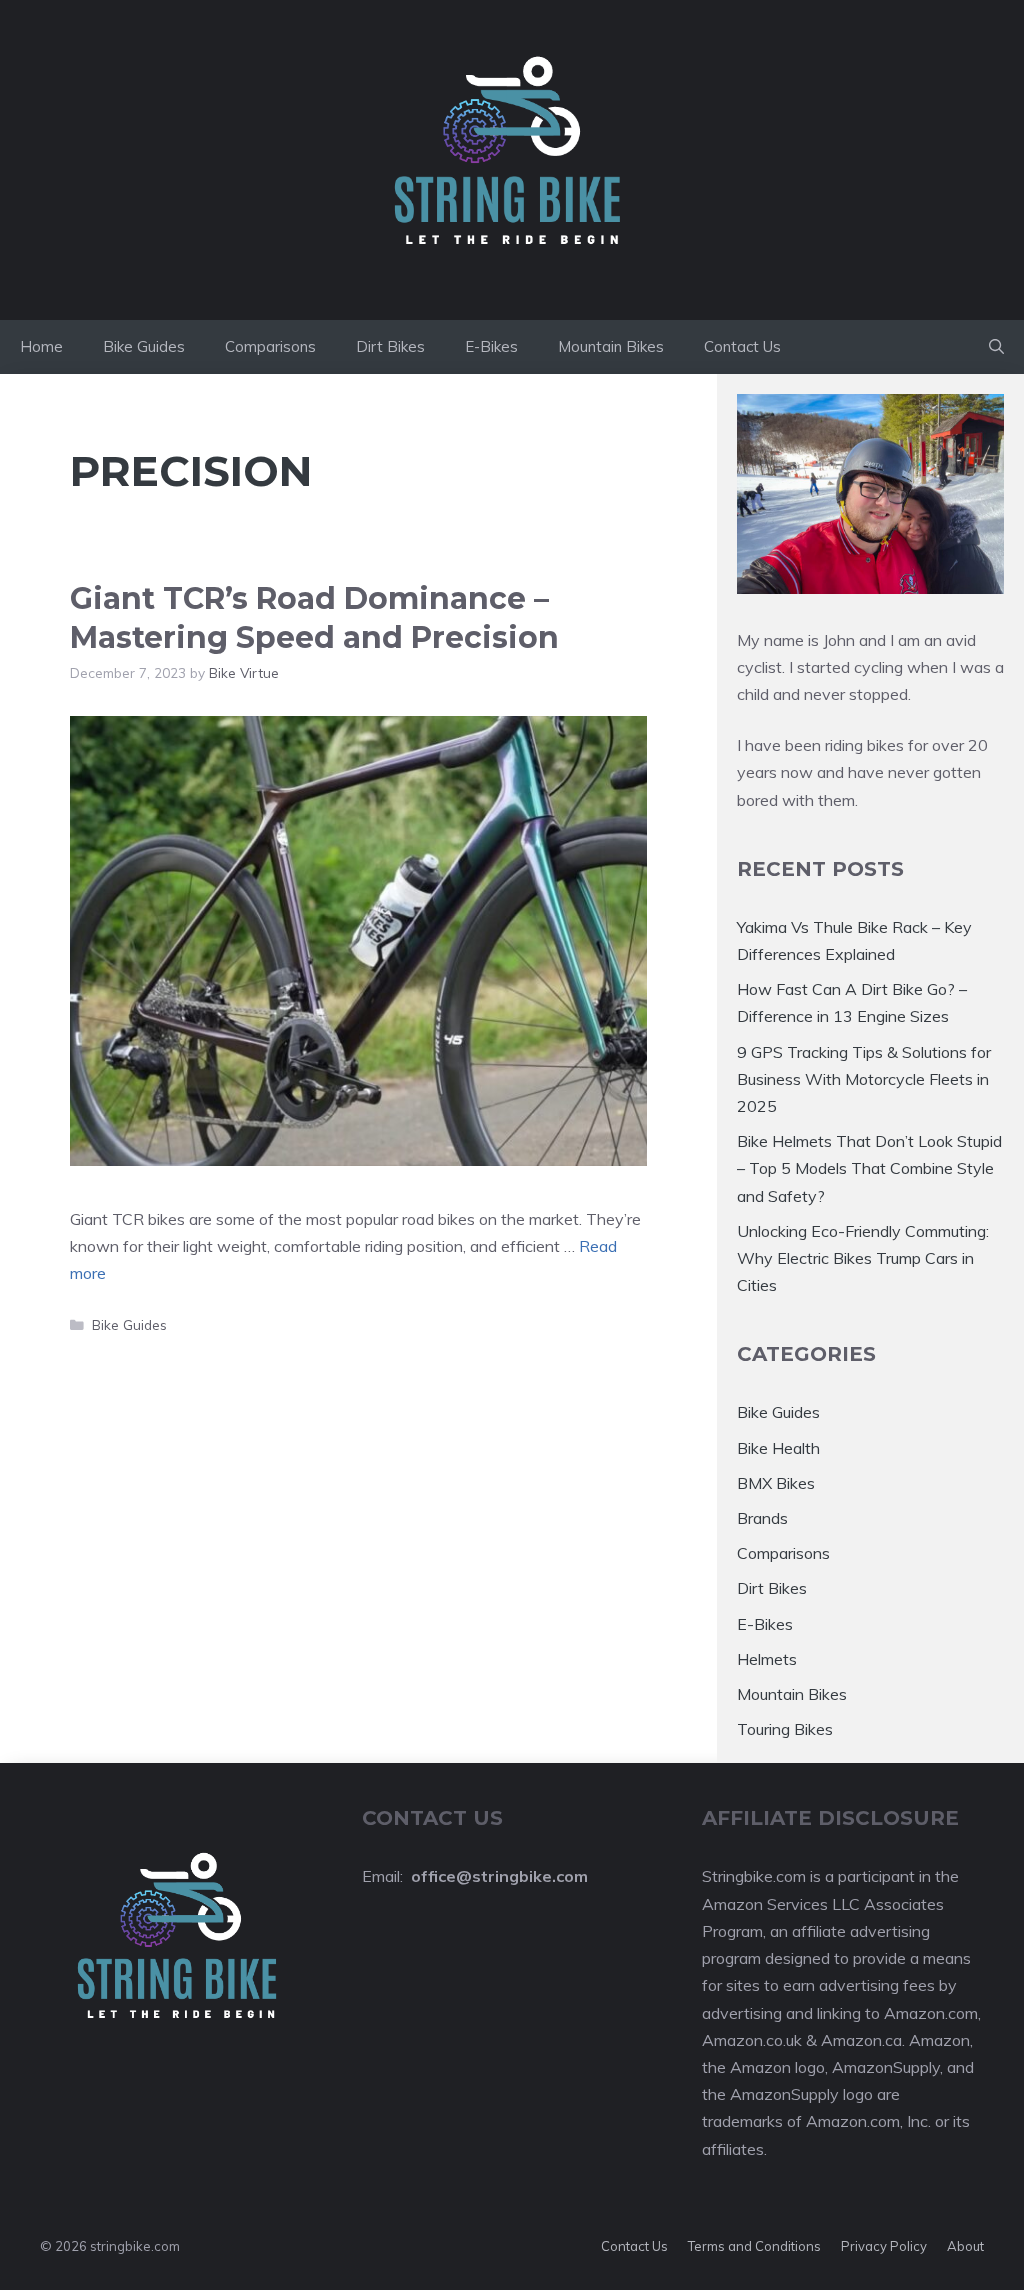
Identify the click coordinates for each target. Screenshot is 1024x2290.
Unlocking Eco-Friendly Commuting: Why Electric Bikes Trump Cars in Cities (863, 1258)
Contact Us (742, 346)
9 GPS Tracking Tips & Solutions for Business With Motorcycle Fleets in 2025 (864, 1079)
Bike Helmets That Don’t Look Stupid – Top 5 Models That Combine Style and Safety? (869, 1168)
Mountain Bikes (611, 346)
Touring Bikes (785, 1729)
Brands (762, 1518)
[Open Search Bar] (996, 347)
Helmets (767, 1659)
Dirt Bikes (390, 346)
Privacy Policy (884, 2246)
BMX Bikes (776, 1483)
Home (41, 346)
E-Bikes (491, 346)
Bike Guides (144, 346)
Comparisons (270, 346)
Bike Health (778, 1448)
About (965, 2246)
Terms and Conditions (754, 2246)
